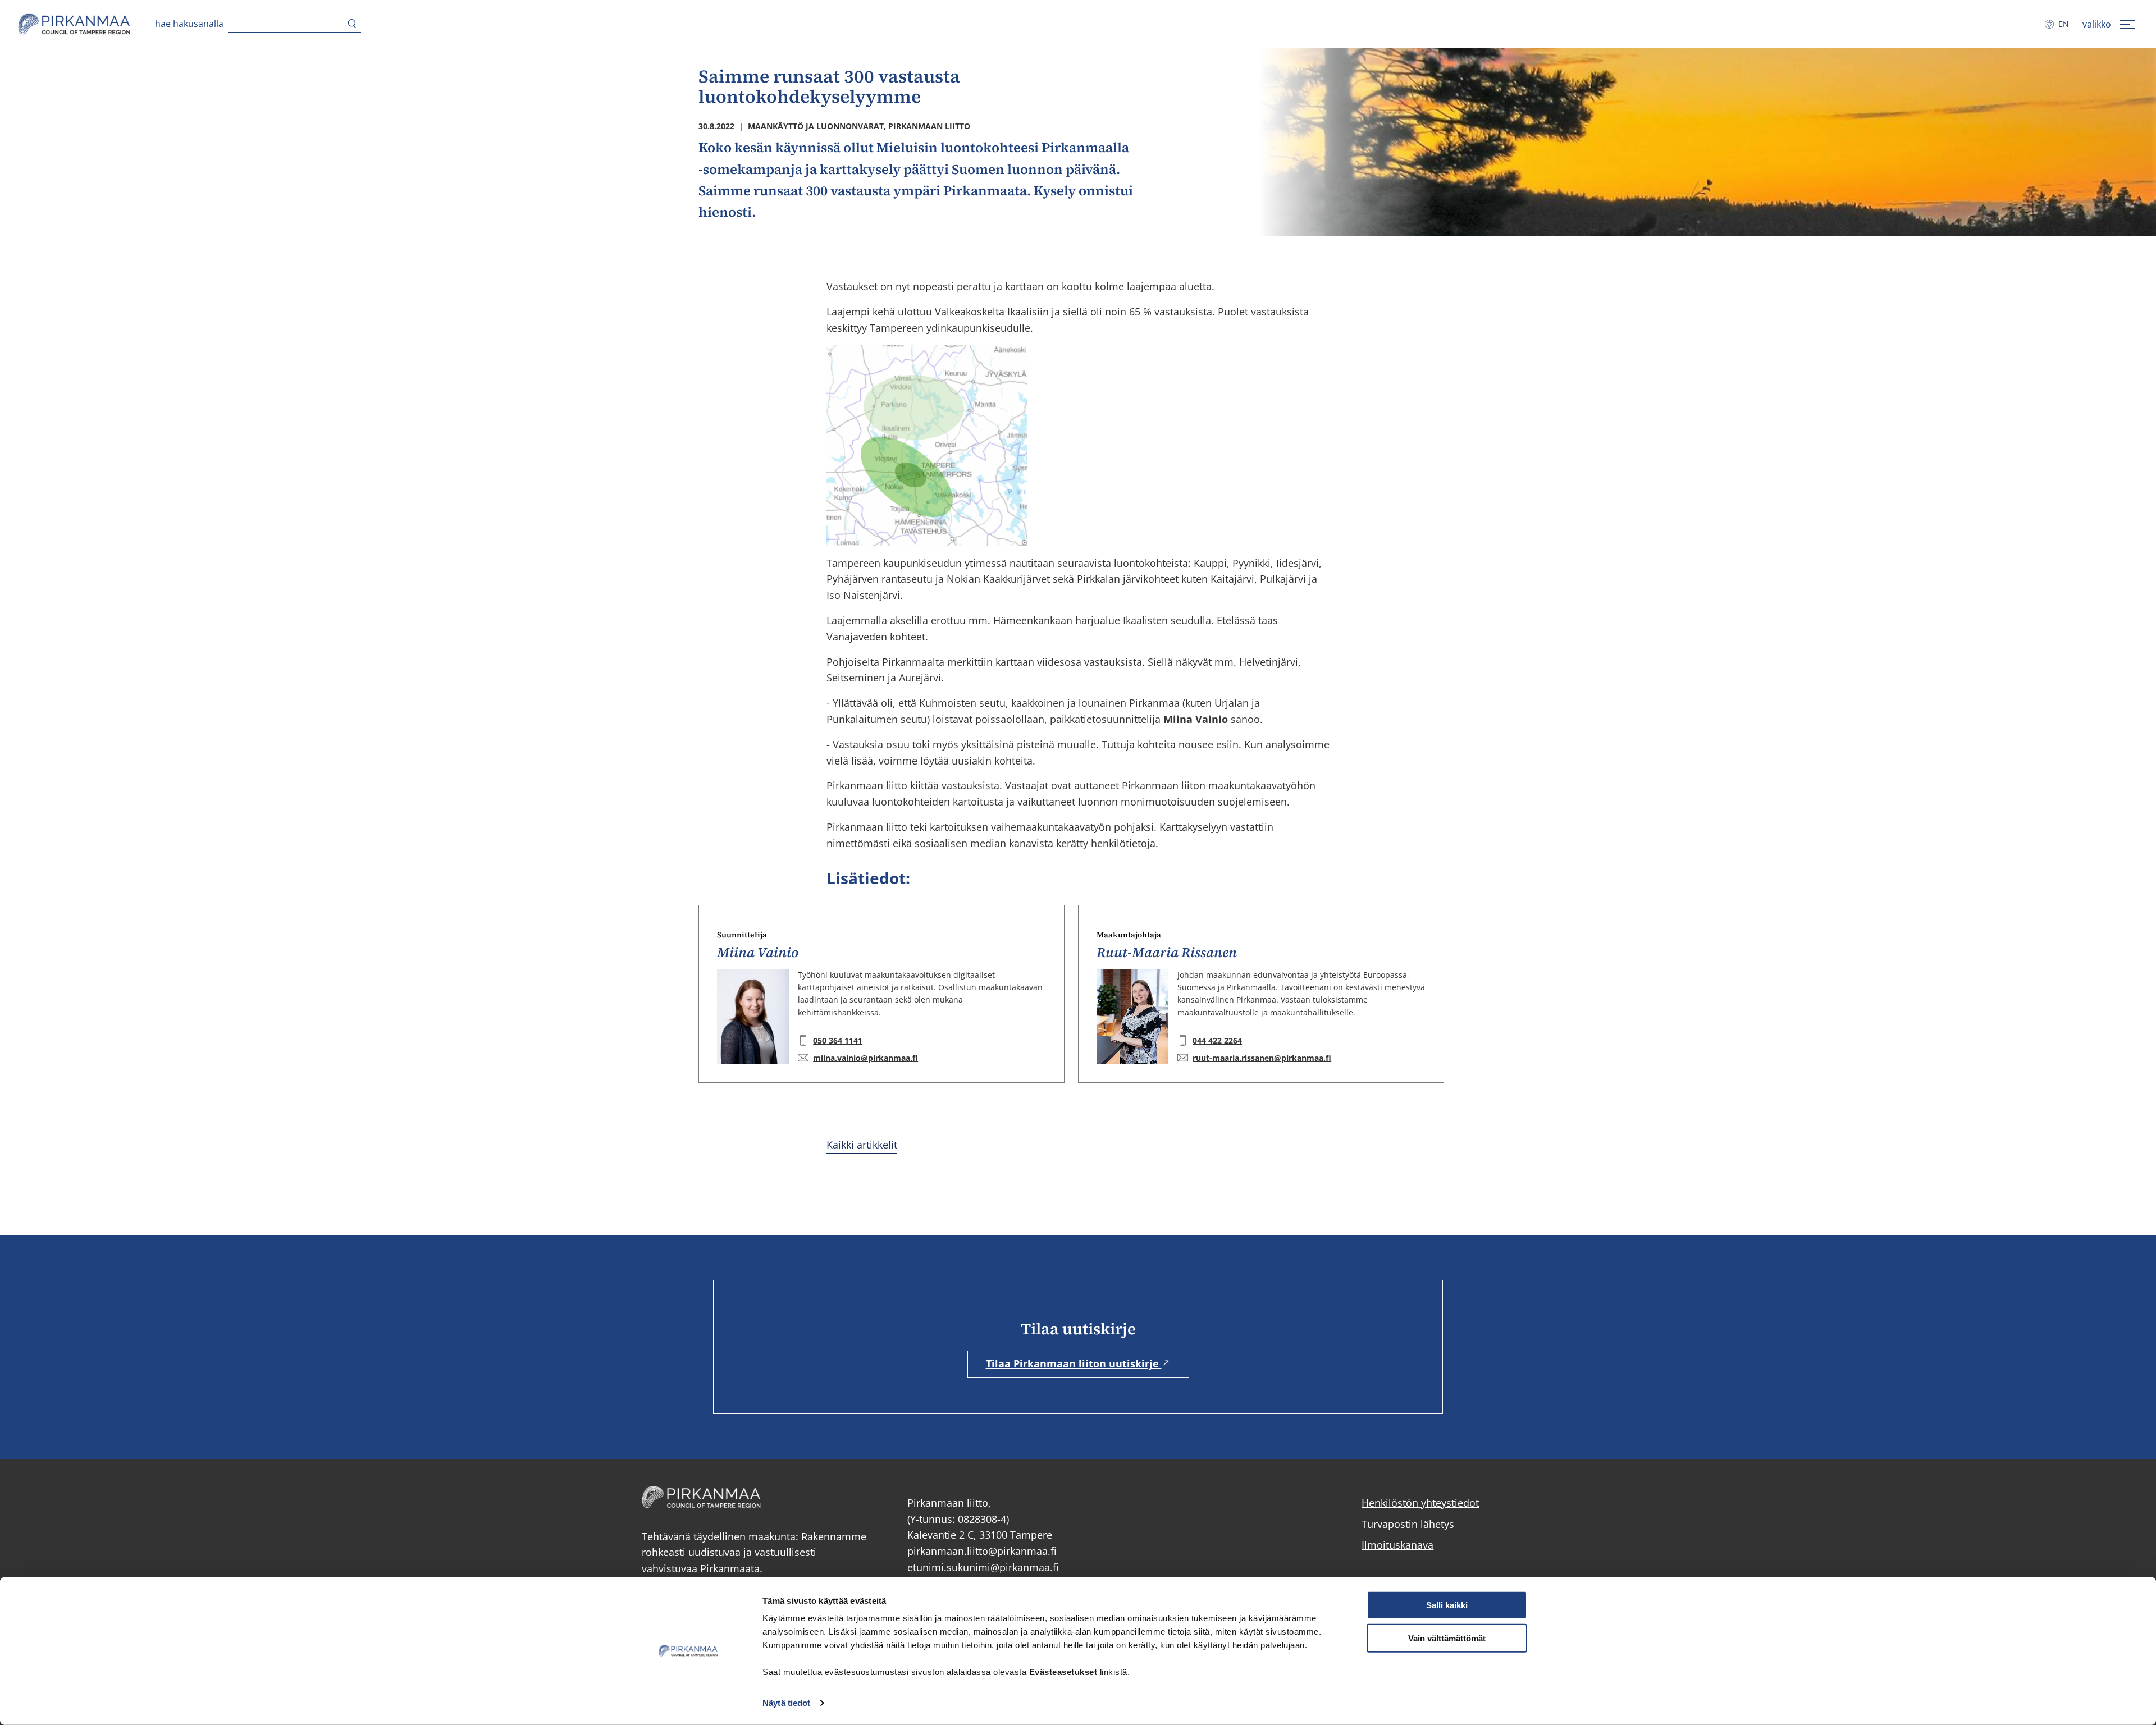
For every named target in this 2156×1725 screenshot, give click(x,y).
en (2066, 24)
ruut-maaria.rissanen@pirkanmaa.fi (1262, 1058)
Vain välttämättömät (1447, 1638)
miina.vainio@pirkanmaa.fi (865, 1058)
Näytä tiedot (786, 1703)
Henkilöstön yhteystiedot (1420, 1503)
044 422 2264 (1217, 1040)
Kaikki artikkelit (862, 1145)
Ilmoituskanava (1397, 1545)
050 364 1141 (838, 1040)
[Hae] (352, 24)
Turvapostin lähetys (1408, 1524)
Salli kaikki (1447, 1605)
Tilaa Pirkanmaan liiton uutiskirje (1074, 1363)
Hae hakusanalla (189, 24)
